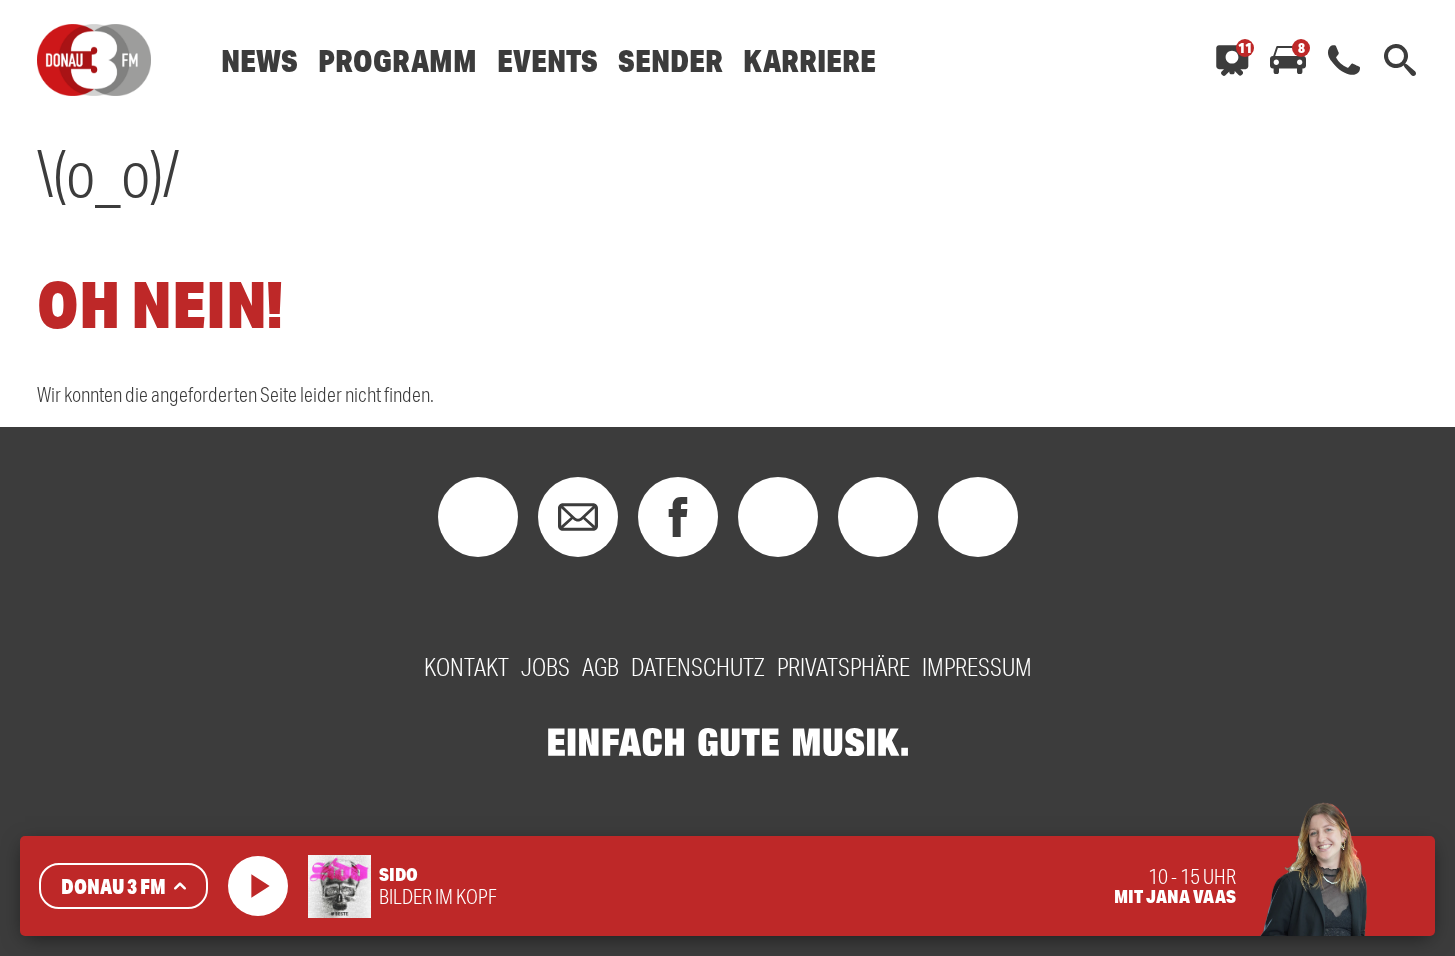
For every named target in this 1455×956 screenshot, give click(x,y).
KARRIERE (809, 60)
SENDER (670, 60)
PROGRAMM (397, 60)
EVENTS (547, 60)
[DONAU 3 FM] (94, 60)
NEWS (259, 60)
